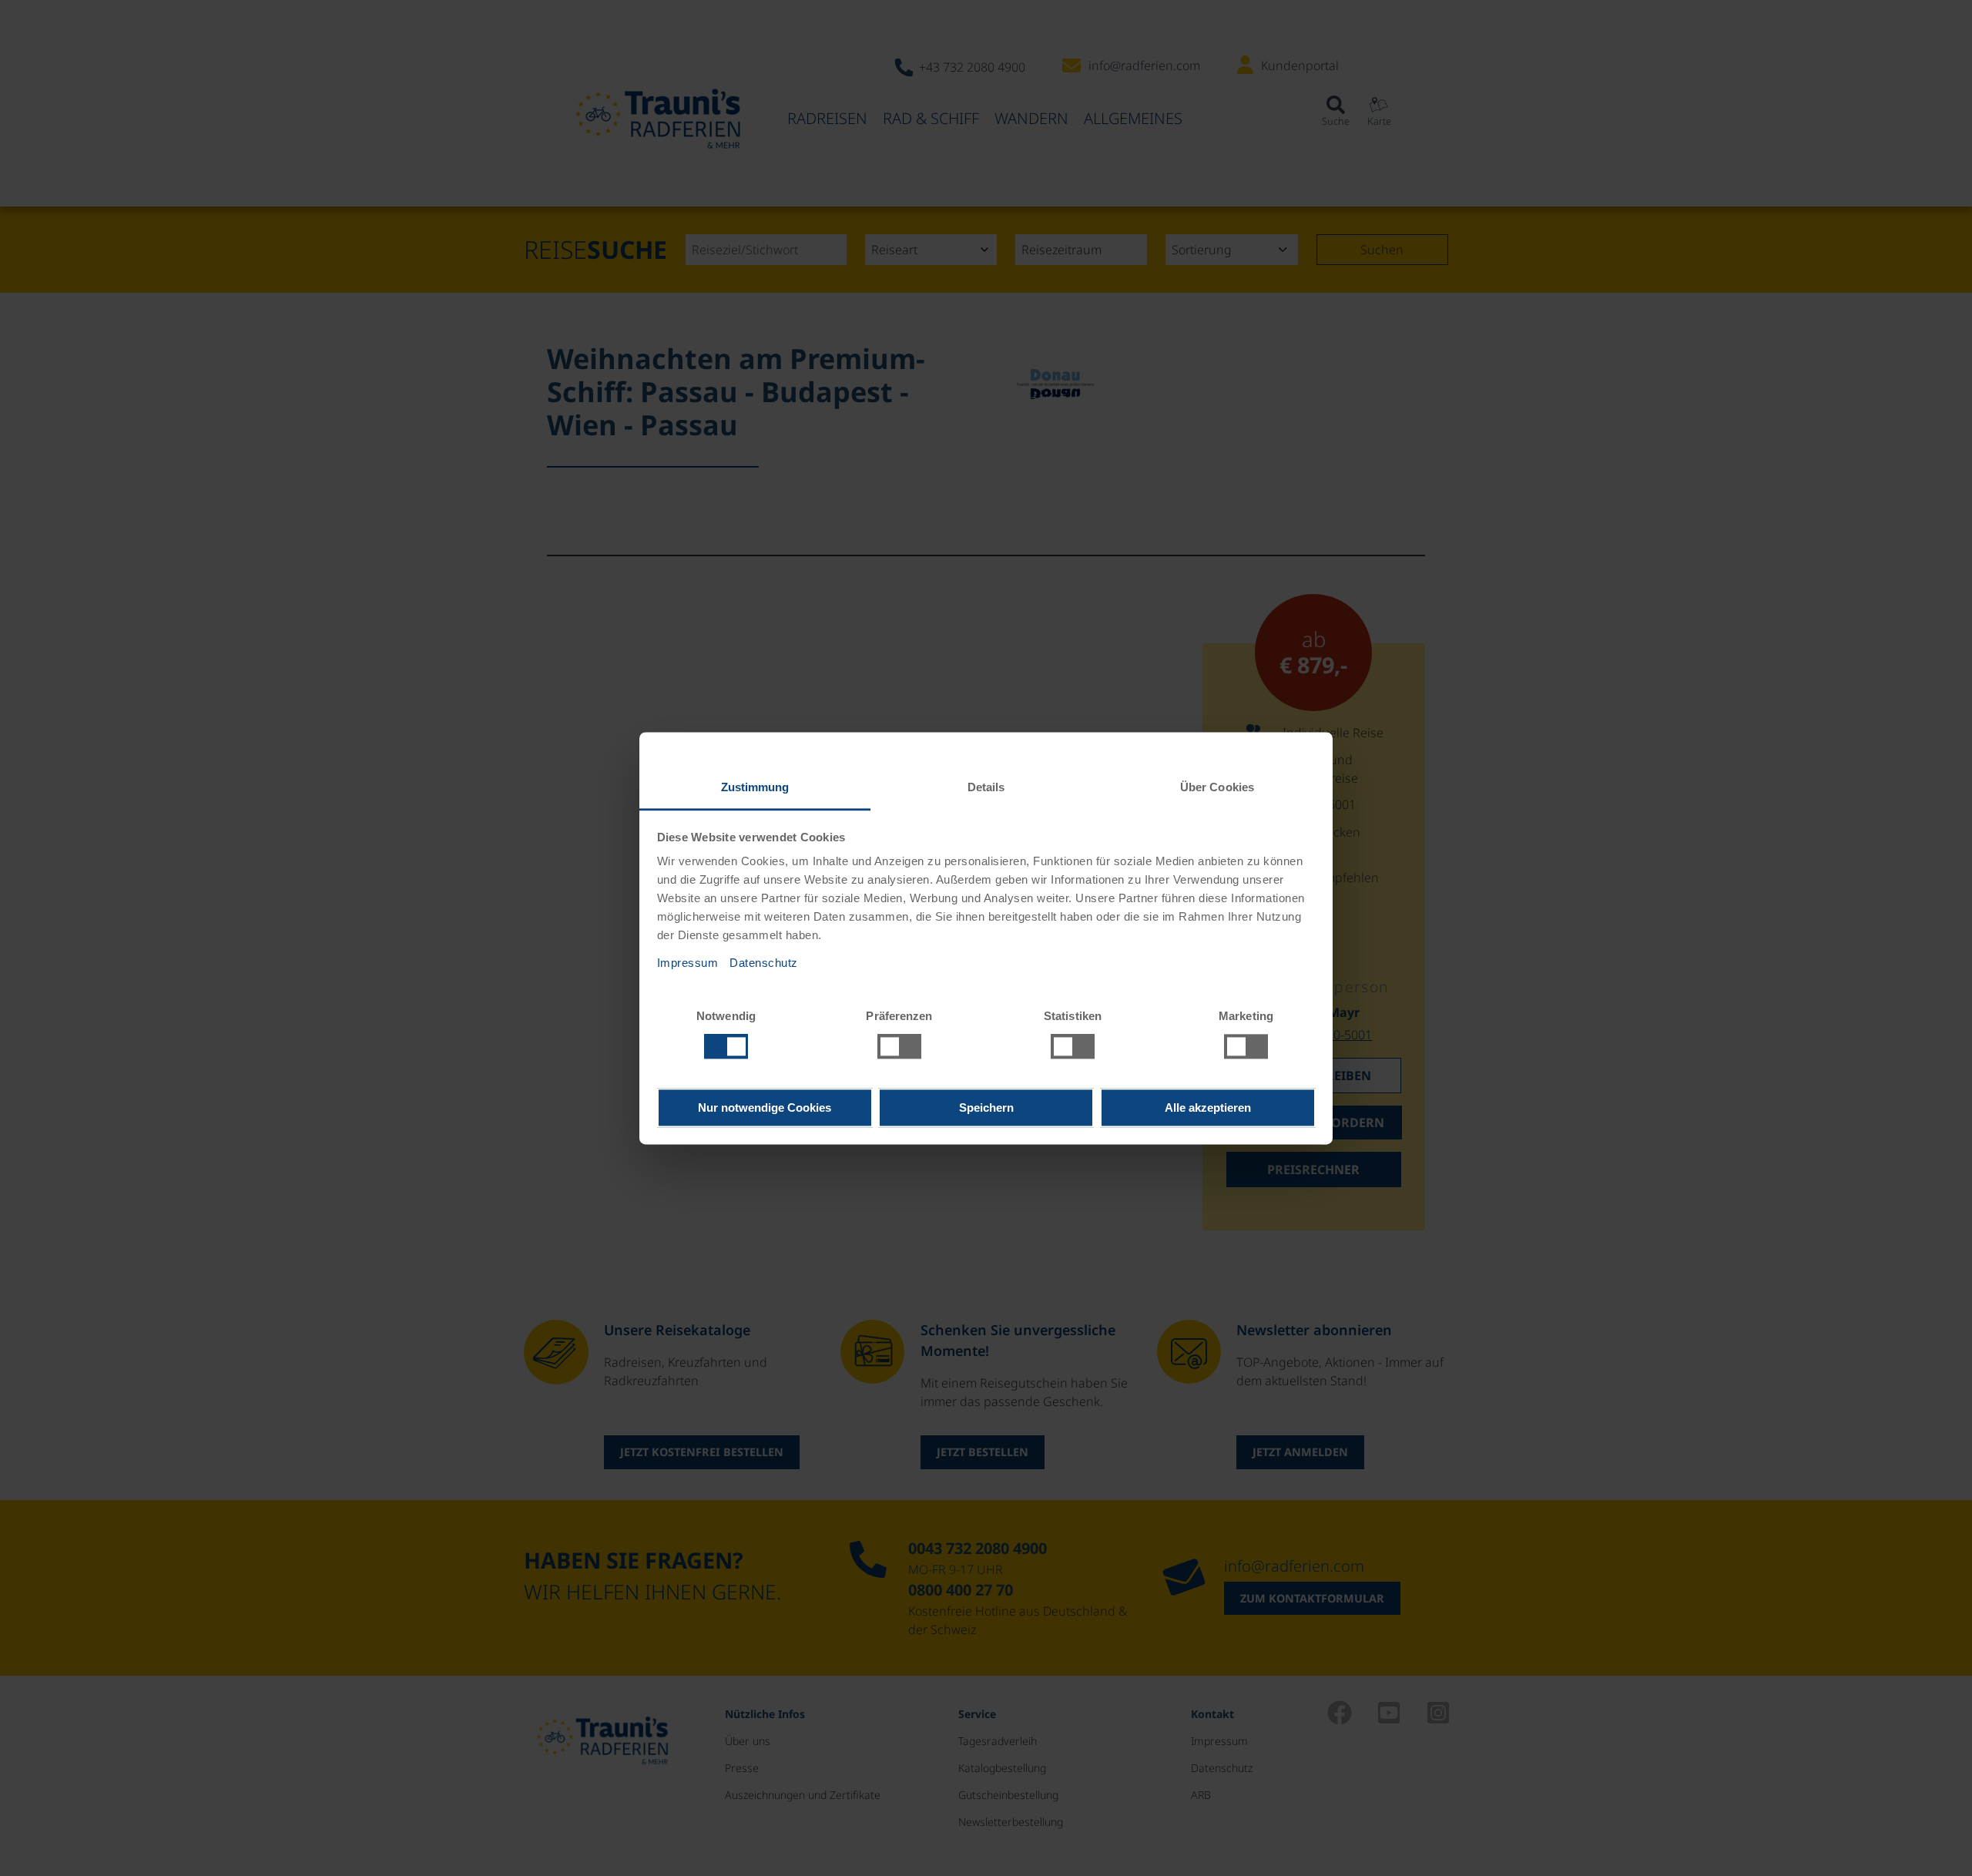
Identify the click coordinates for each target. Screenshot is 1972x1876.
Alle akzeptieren (1208, 1107)
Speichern (986, 1107)
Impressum (688, 963)
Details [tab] (986, 787)
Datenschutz (764, 963)
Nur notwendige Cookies (765, 1107)
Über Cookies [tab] (1217, 787)
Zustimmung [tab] (755, 787)
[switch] (899, 1046)
